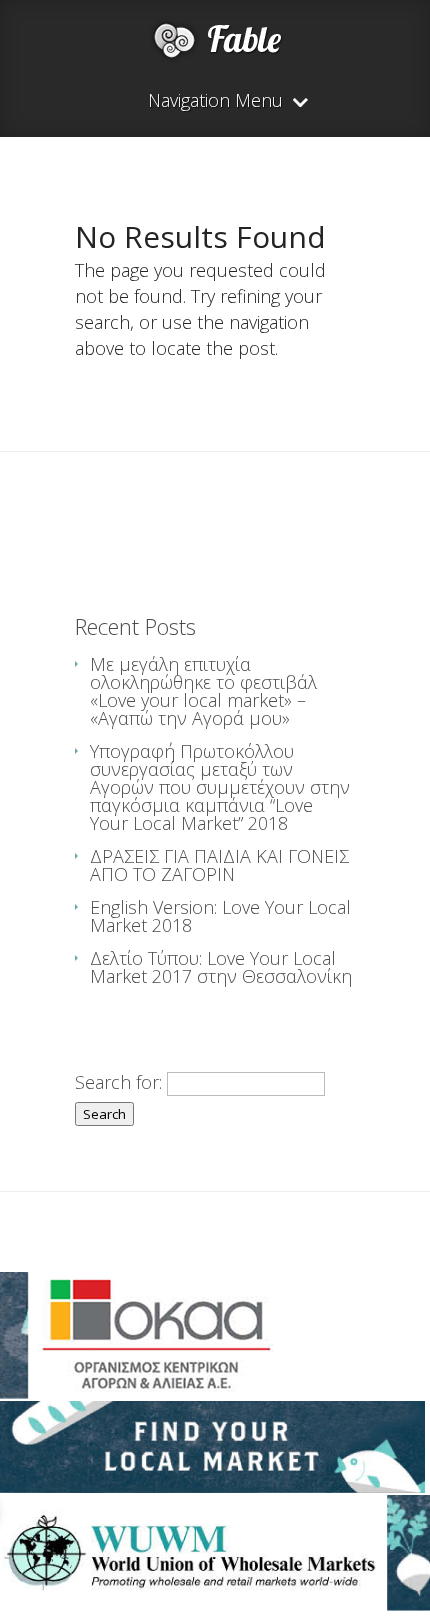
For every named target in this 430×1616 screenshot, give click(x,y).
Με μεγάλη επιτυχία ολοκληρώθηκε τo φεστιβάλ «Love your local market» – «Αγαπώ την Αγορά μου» (203, 691)
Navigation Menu (215, 101)
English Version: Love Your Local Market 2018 (220, 916)
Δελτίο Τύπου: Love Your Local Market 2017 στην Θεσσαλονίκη (221, 967)
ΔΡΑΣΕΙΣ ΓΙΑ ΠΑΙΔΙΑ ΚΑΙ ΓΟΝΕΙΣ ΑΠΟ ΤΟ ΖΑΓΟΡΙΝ (219, 865)
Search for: (118, 1082)
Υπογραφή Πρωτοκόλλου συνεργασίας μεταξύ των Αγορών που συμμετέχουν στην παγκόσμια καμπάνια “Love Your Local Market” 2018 (220, 787)
